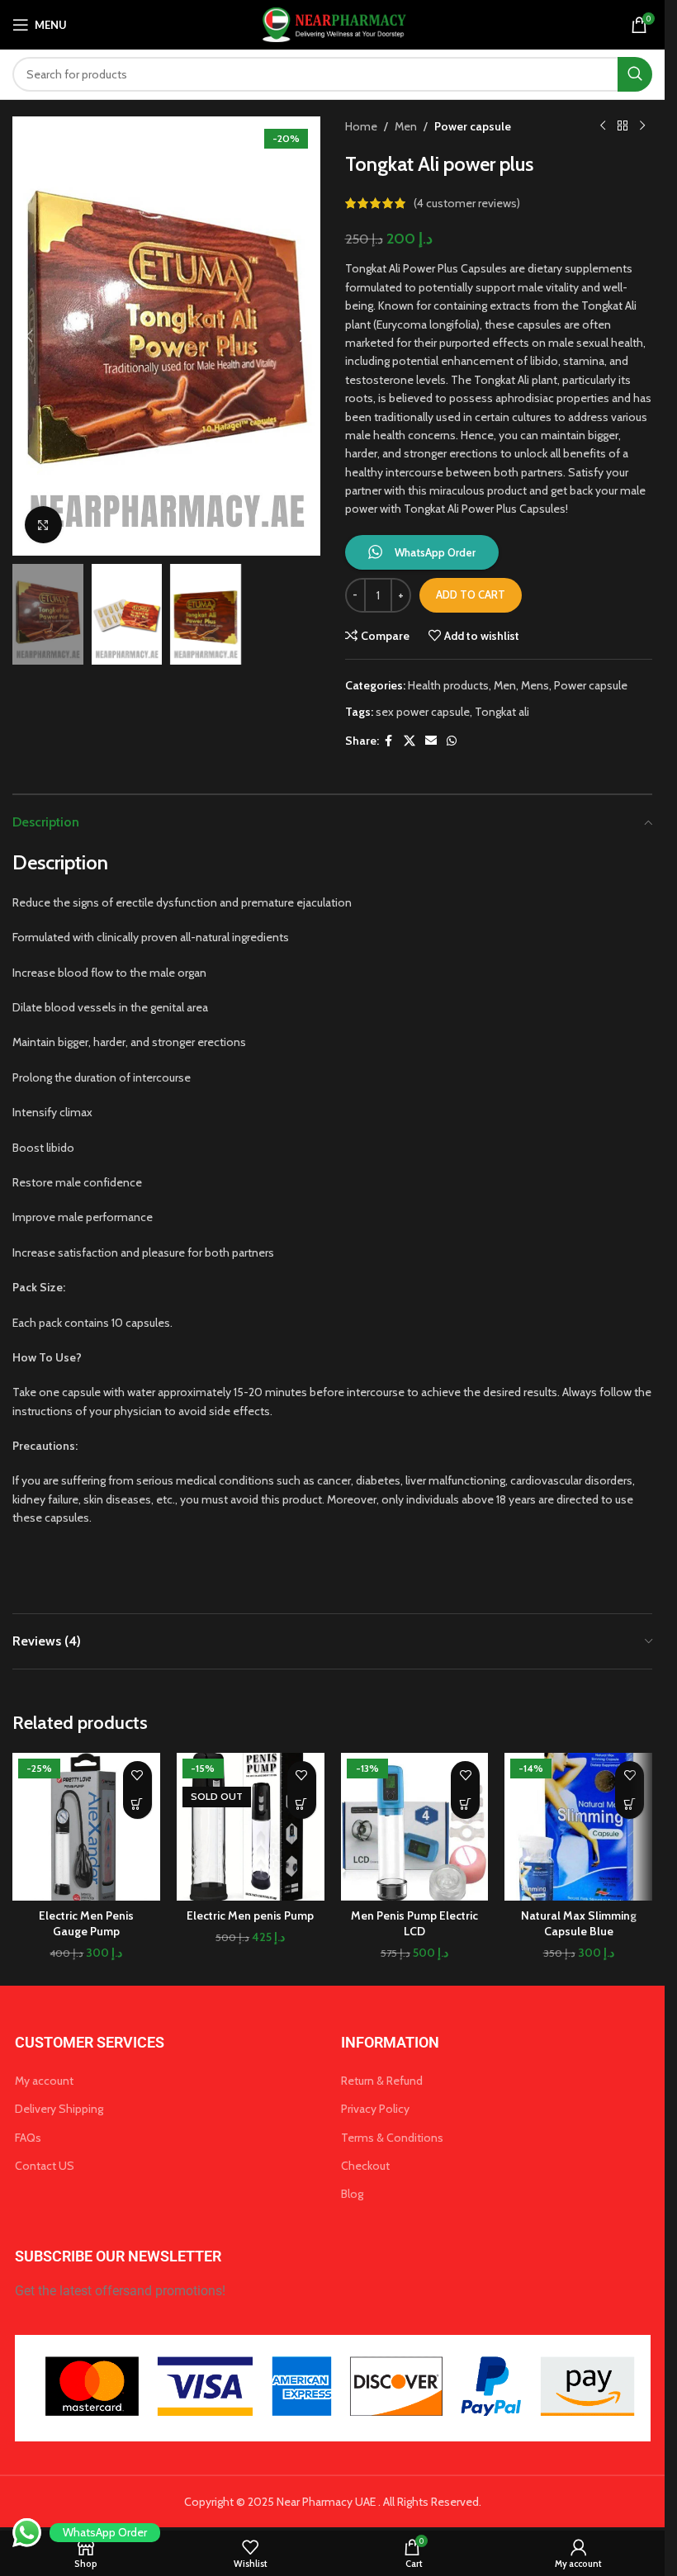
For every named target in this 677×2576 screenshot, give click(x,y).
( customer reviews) (467, 203)
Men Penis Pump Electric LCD (414, 1924)
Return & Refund (382, 2081)
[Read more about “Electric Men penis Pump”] (302, 1804)
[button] (29, 336)
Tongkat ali (502, 712)
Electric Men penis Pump (250, 1915)
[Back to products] (623, 126)
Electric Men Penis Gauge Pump (86, 1924)
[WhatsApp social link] (452, 741)
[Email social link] (431, 741)
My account (44, 2081)
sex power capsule (423, 712)
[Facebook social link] (389, 741)
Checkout (365, 2166)
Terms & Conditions (392, 2138)
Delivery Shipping (59, 2109)
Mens (535, 685)
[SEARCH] (635, 74)
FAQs (28, 2138)
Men (406, 126)
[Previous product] (603, 126)
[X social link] (410, 741)
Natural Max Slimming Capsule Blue (579, 1924)
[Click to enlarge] (43, 525)
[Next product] (642, 126)
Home (361, 126)
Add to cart (471, 594)
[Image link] (333, 2387)
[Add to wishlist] (137, 1776)
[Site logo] (332, 23)
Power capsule (473, 126)
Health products (448, 685)
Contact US (45, 2166)
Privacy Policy (375, 2109)
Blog (352, 2194)
